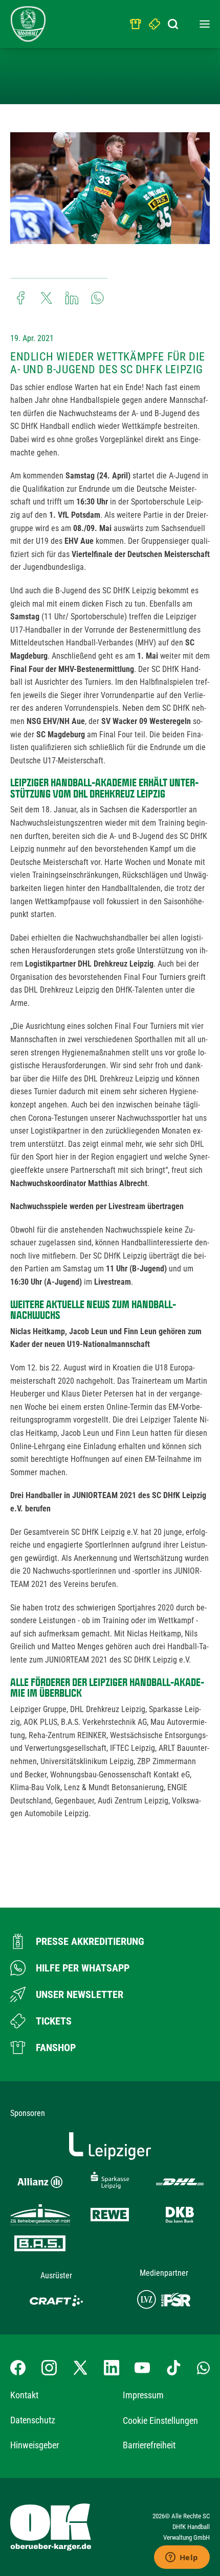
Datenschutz (33, 2420)
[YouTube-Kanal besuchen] (142, 2368)
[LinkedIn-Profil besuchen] (112, 2368)
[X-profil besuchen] (80, 2368)
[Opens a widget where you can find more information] (182, 2558)
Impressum (143, 2395)
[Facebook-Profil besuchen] (18, 2368)
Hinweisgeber (35, 2445)
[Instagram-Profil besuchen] (49, 2368)
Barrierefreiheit (149, 2445)
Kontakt (24, 2395)
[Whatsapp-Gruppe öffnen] (203, 2368)
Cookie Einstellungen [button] (160, 2421)
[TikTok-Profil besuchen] (173, 2368)
